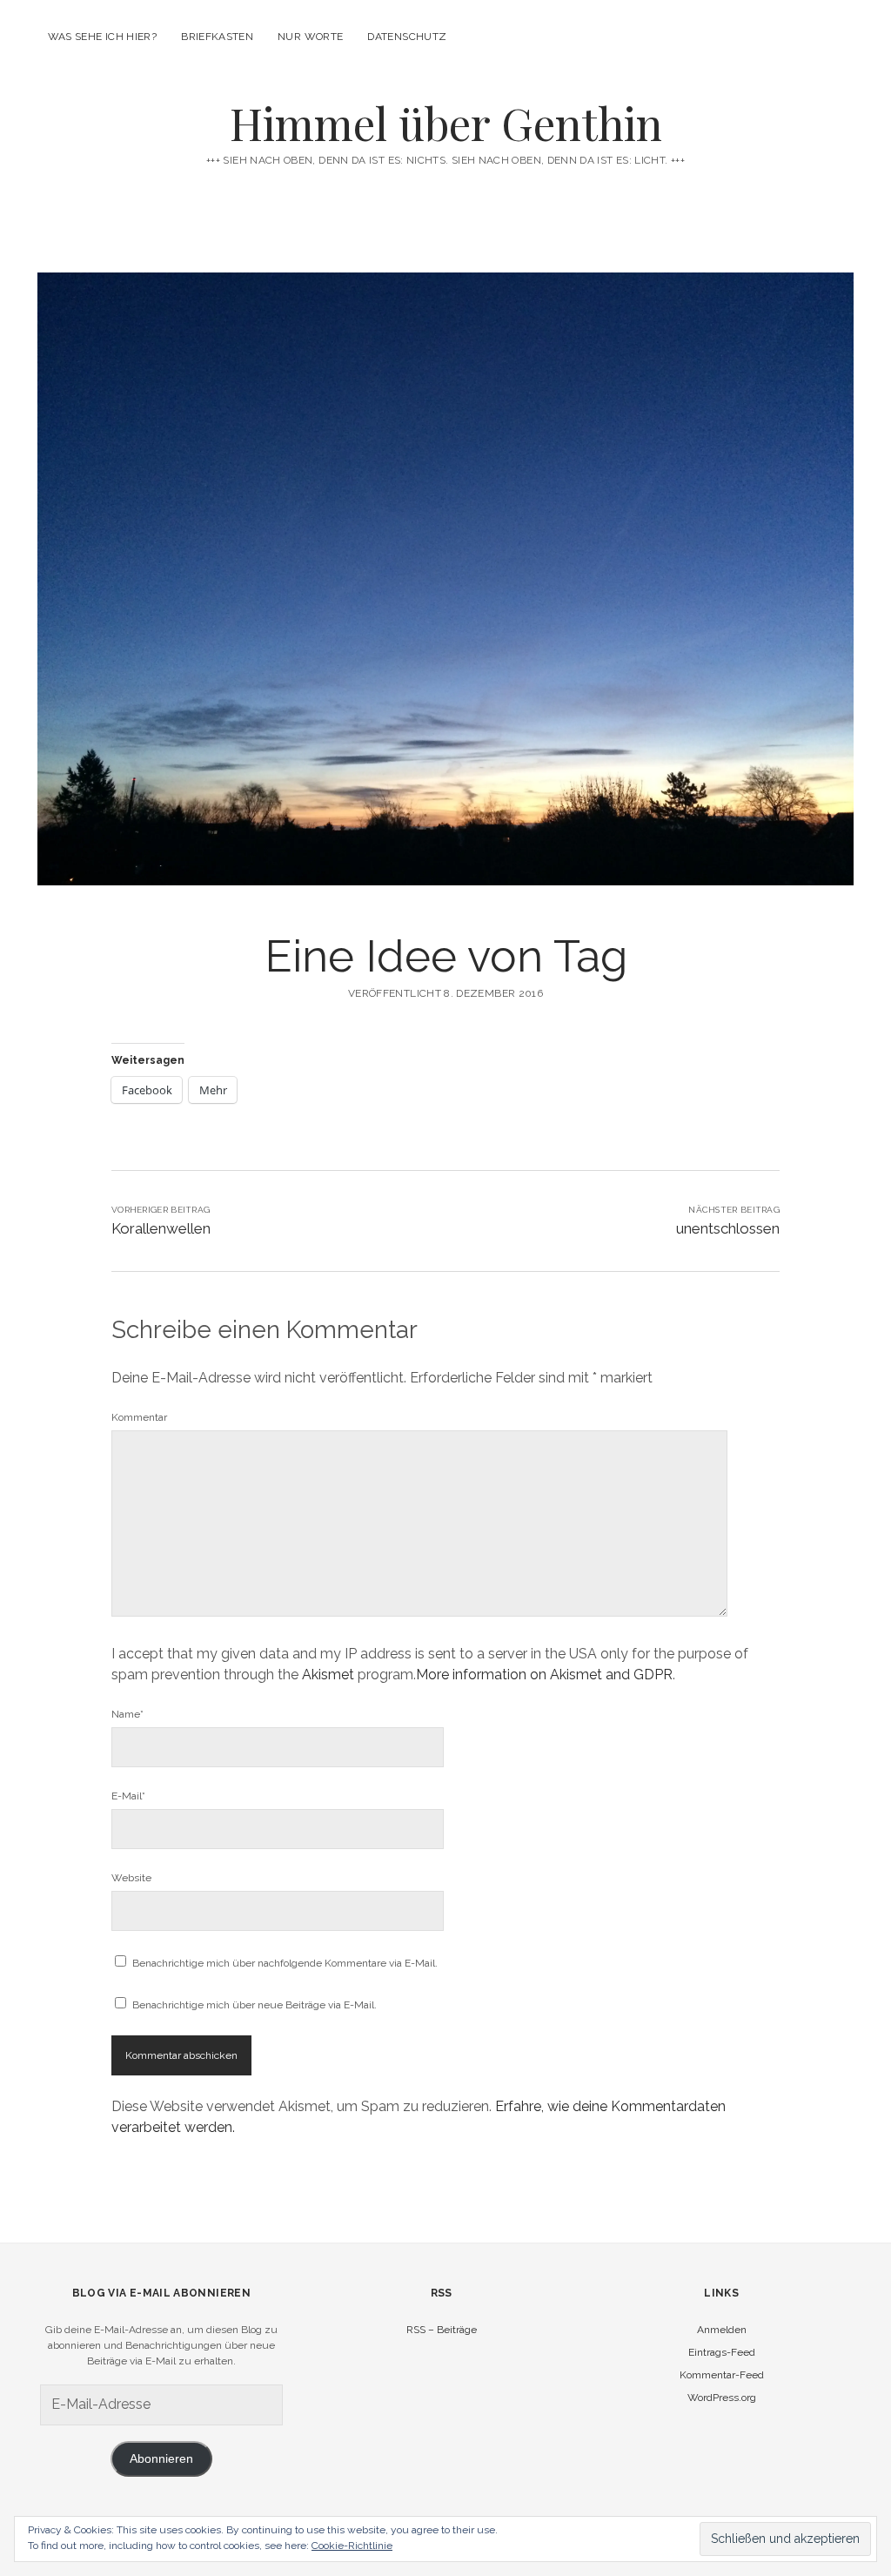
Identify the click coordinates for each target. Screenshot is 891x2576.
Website (131, 1878)
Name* (127, 1714)
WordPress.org (722, 2398)
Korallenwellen (161, 1228)
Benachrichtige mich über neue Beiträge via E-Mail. (255, 2005)
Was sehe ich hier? (102, 37)
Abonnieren (161, 2459)
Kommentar (139, 1417)
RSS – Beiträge (442, 2330)
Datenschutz (407, 37)
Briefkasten (217, 37)
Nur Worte (310, 37)
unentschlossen (728, 1228)
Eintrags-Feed (722, 2352)
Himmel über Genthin (446, 123)
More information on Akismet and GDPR (544, 1675)
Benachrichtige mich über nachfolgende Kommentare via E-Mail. (285, 1963)
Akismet (328, 1675)
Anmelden (722, 2330)
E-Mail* (128, 1796)
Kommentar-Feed (722, 2375)
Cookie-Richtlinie (352, 2546)
